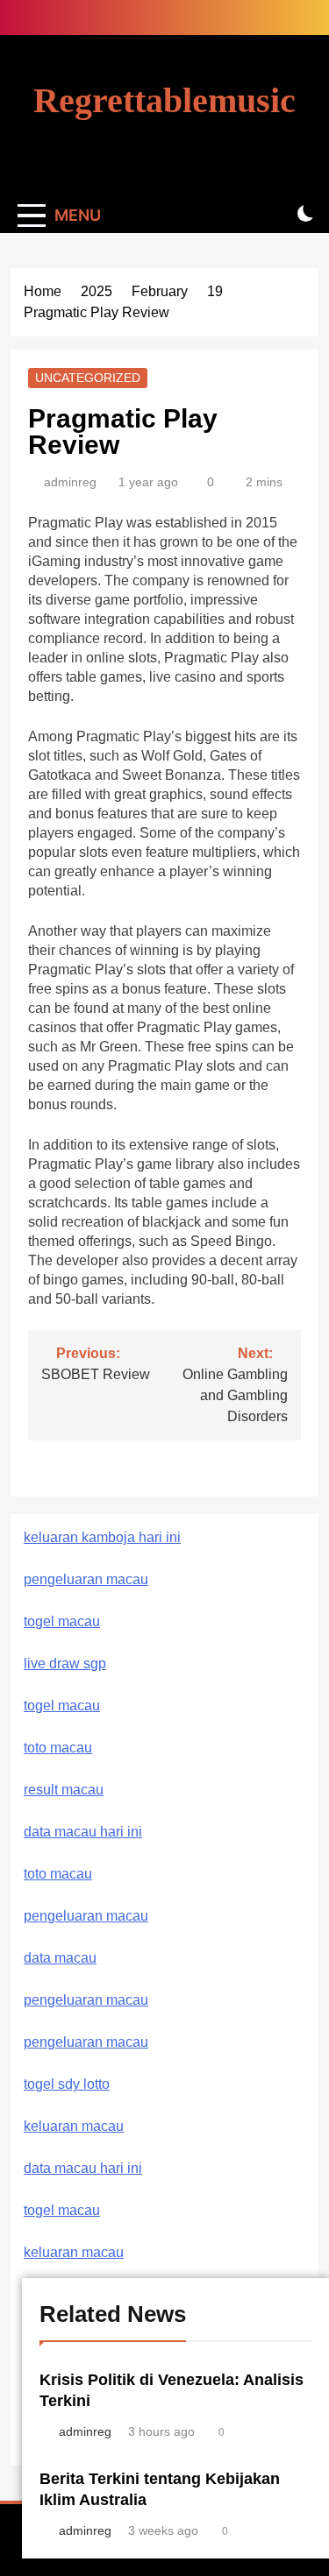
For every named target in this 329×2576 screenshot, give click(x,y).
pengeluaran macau (86, 2000)
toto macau (58, 1748)
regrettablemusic (164, 100)
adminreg (70, 482)
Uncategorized (88, 378)
